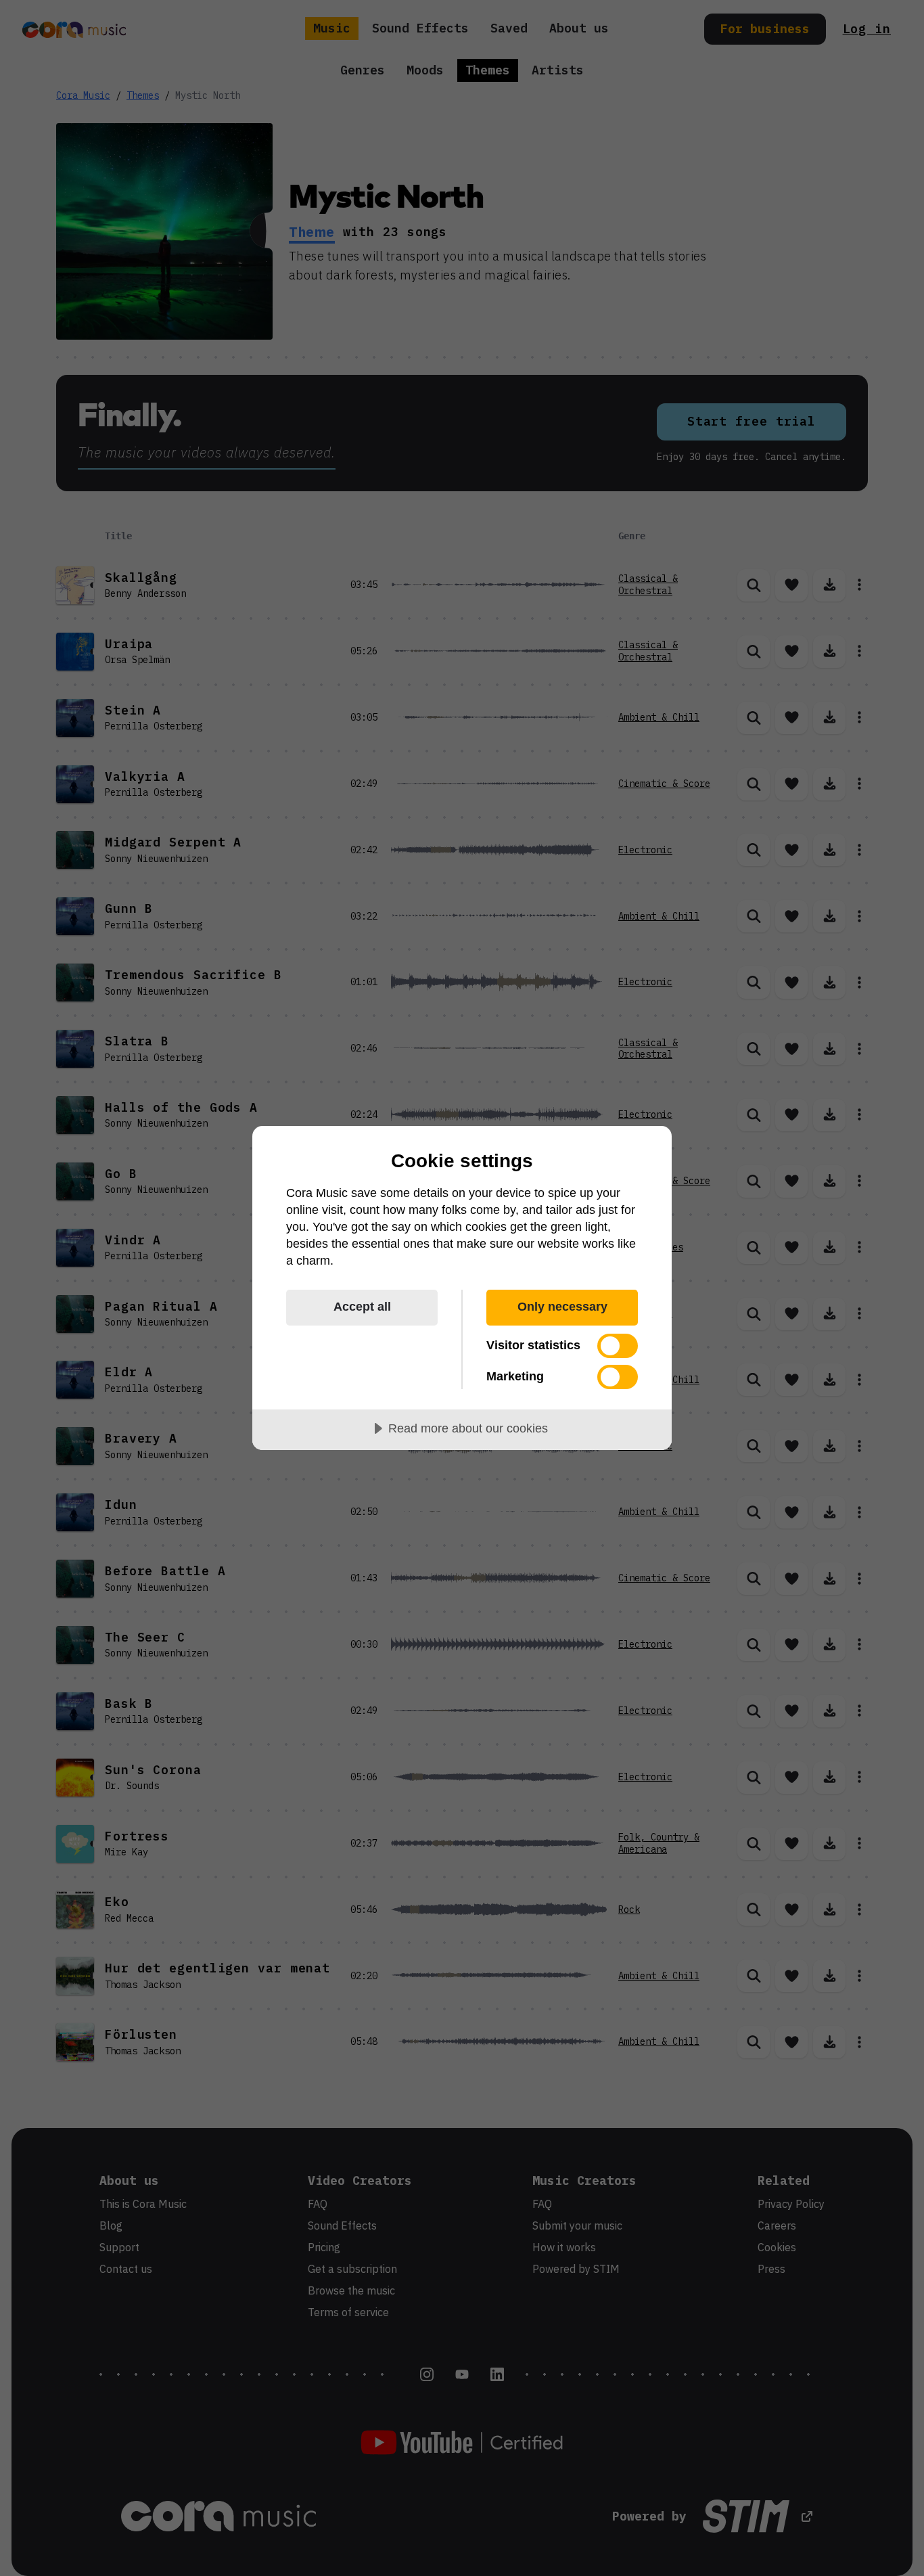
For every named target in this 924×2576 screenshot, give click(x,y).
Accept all (362, 1307)
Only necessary (562, 1307)
